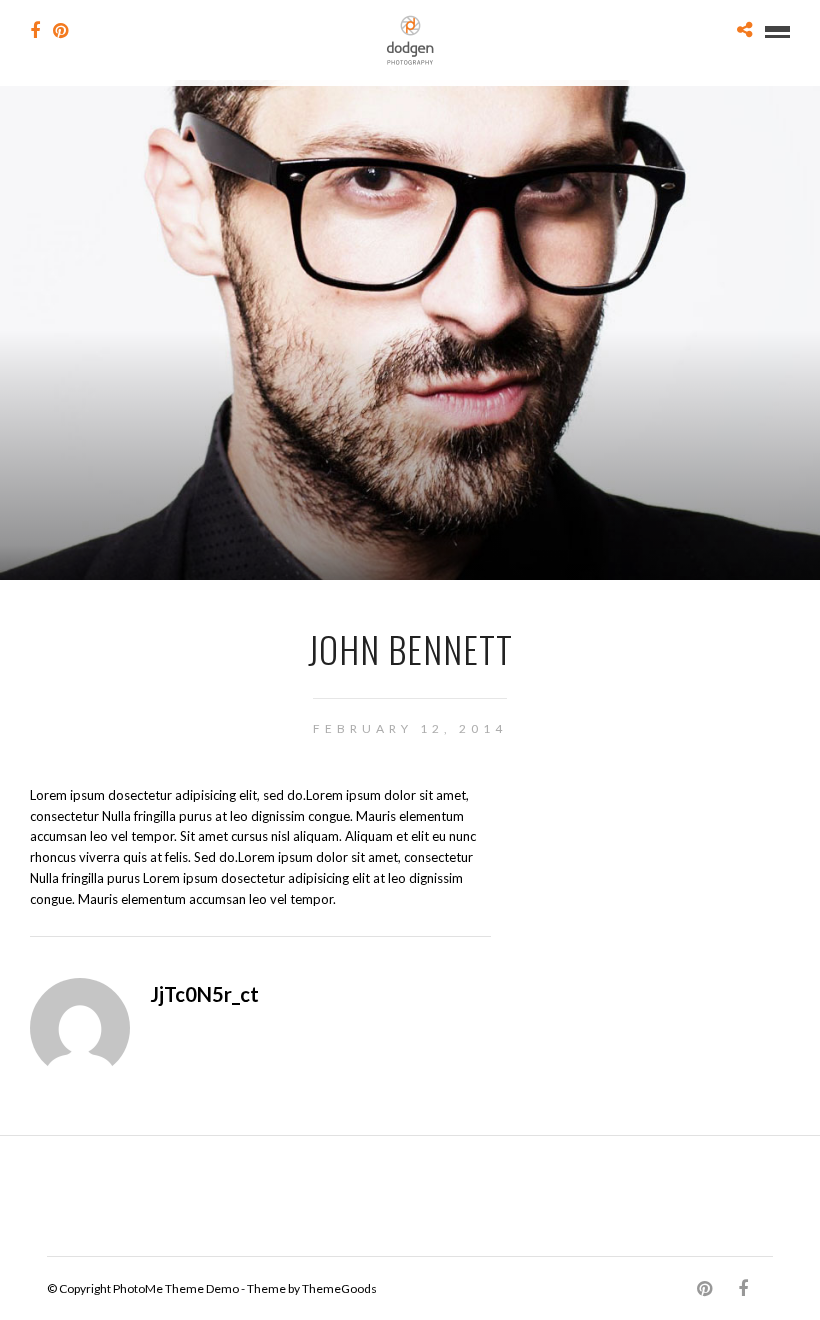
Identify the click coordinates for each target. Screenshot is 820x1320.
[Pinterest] (60, 31)
